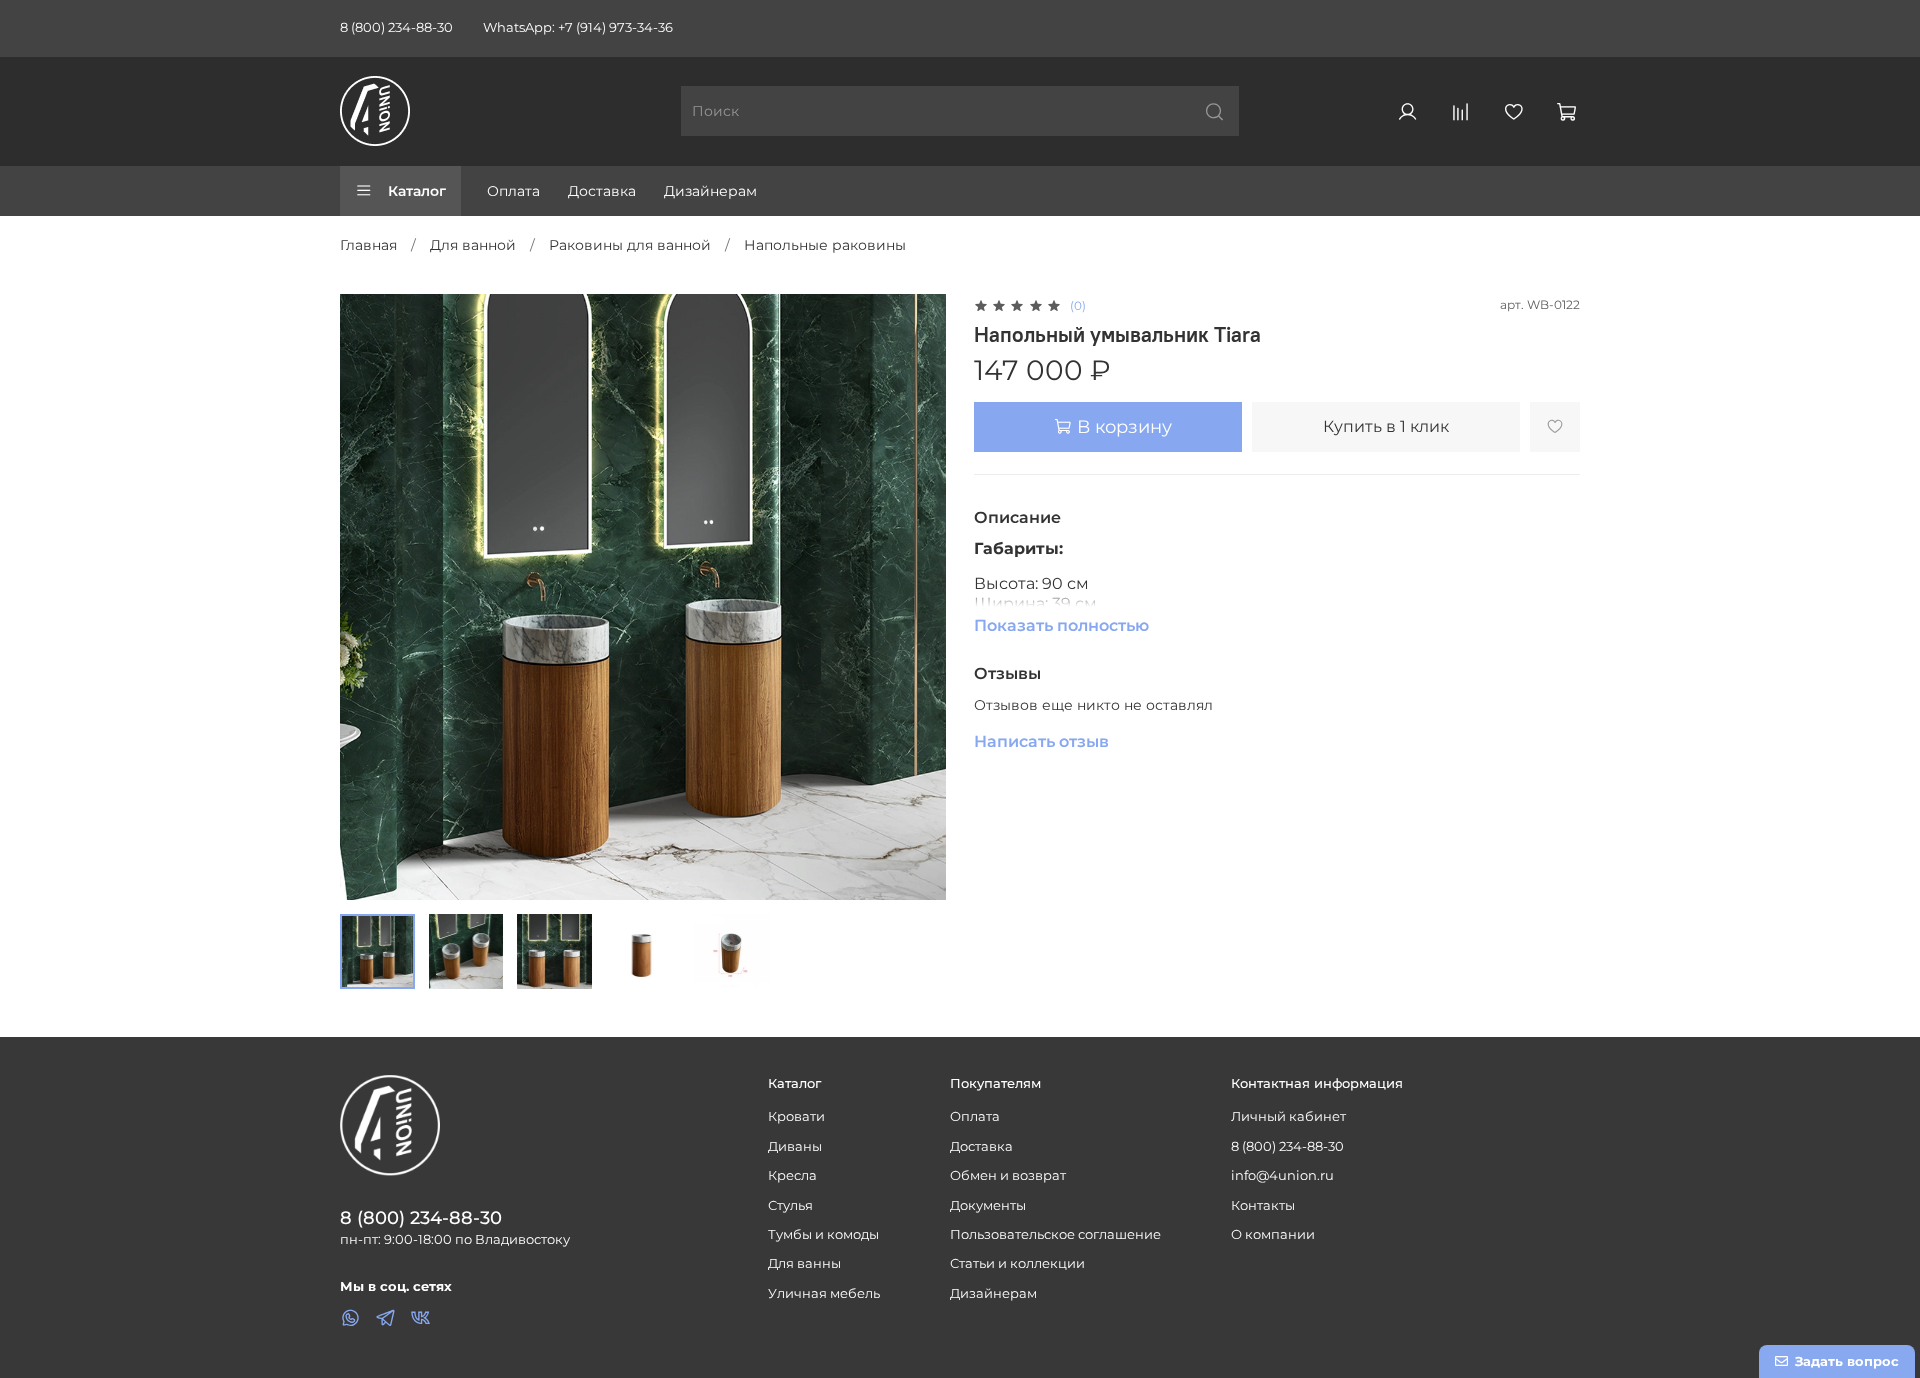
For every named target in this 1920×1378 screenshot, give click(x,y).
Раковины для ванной (630, 245)
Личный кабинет (1288, 1116)
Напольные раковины (825, 245)
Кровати (796, 1116)
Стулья (790, 1205)
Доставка (602, 191)
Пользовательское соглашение (1055, 1234)
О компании (1273, 1234)
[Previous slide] (368, 597)
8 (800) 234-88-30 (396, 27)
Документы (988, 1205)
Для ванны (804, 1263)
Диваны (795, 1146)
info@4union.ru (1282, 1175)
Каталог (417, 191)
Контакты (1263, 1205)
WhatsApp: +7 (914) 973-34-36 (578, 27)
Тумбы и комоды (823, 1234)
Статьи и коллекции (1017, 1263)
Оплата (513, 191)
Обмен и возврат (1008, 1175)
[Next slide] (918, 597)
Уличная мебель (824, 1293)
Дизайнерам (710, 191)
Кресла (792, 1175)
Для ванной (473, 245)
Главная (368, 245)
